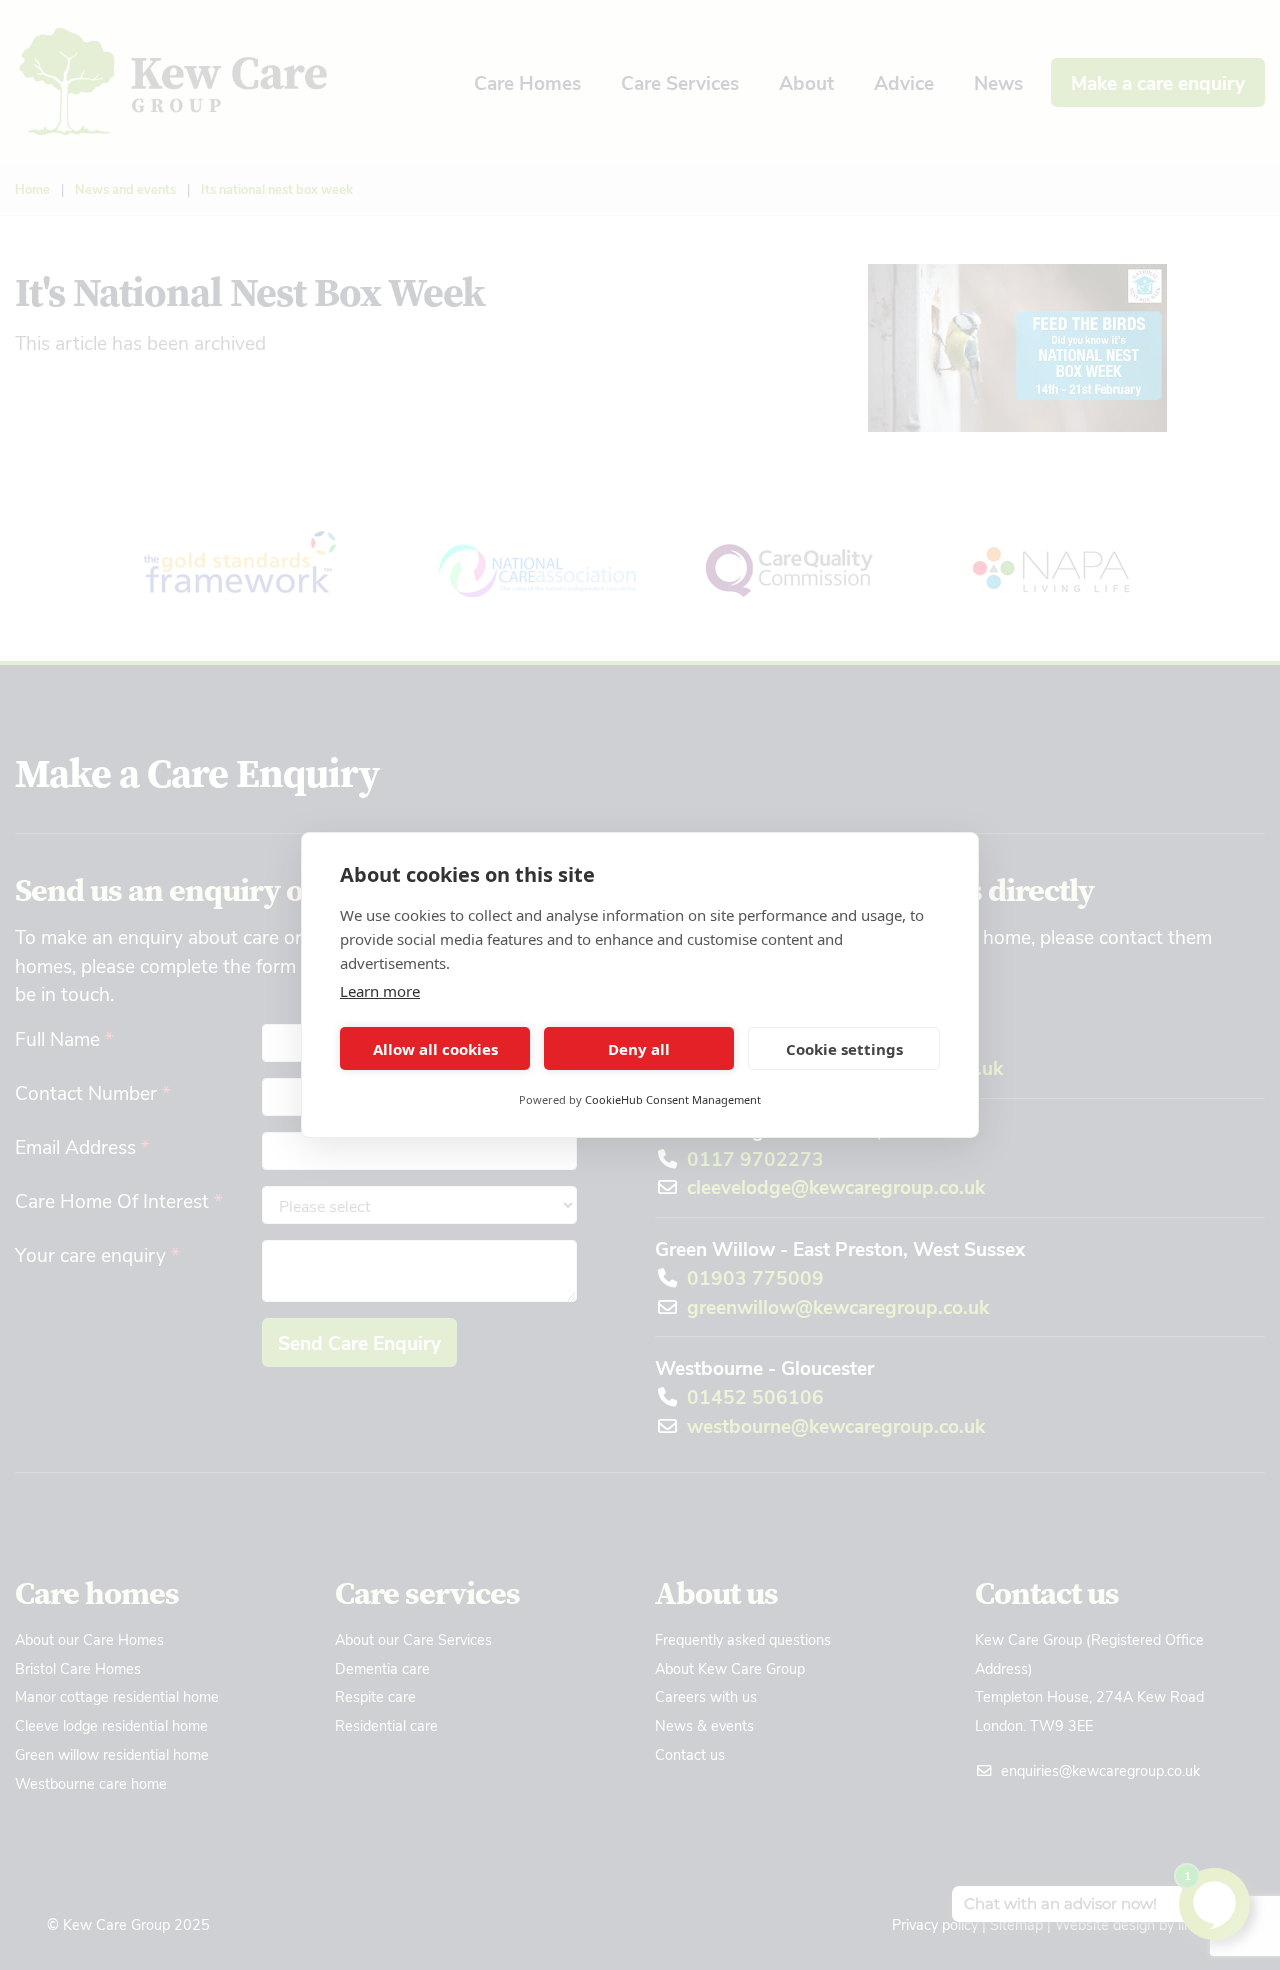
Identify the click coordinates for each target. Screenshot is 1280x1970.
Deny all (639, 1049)
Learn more (380, 991)
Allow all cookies (435, 1049)
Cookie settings (844, 1049)
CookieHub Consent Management (673, 1099)
